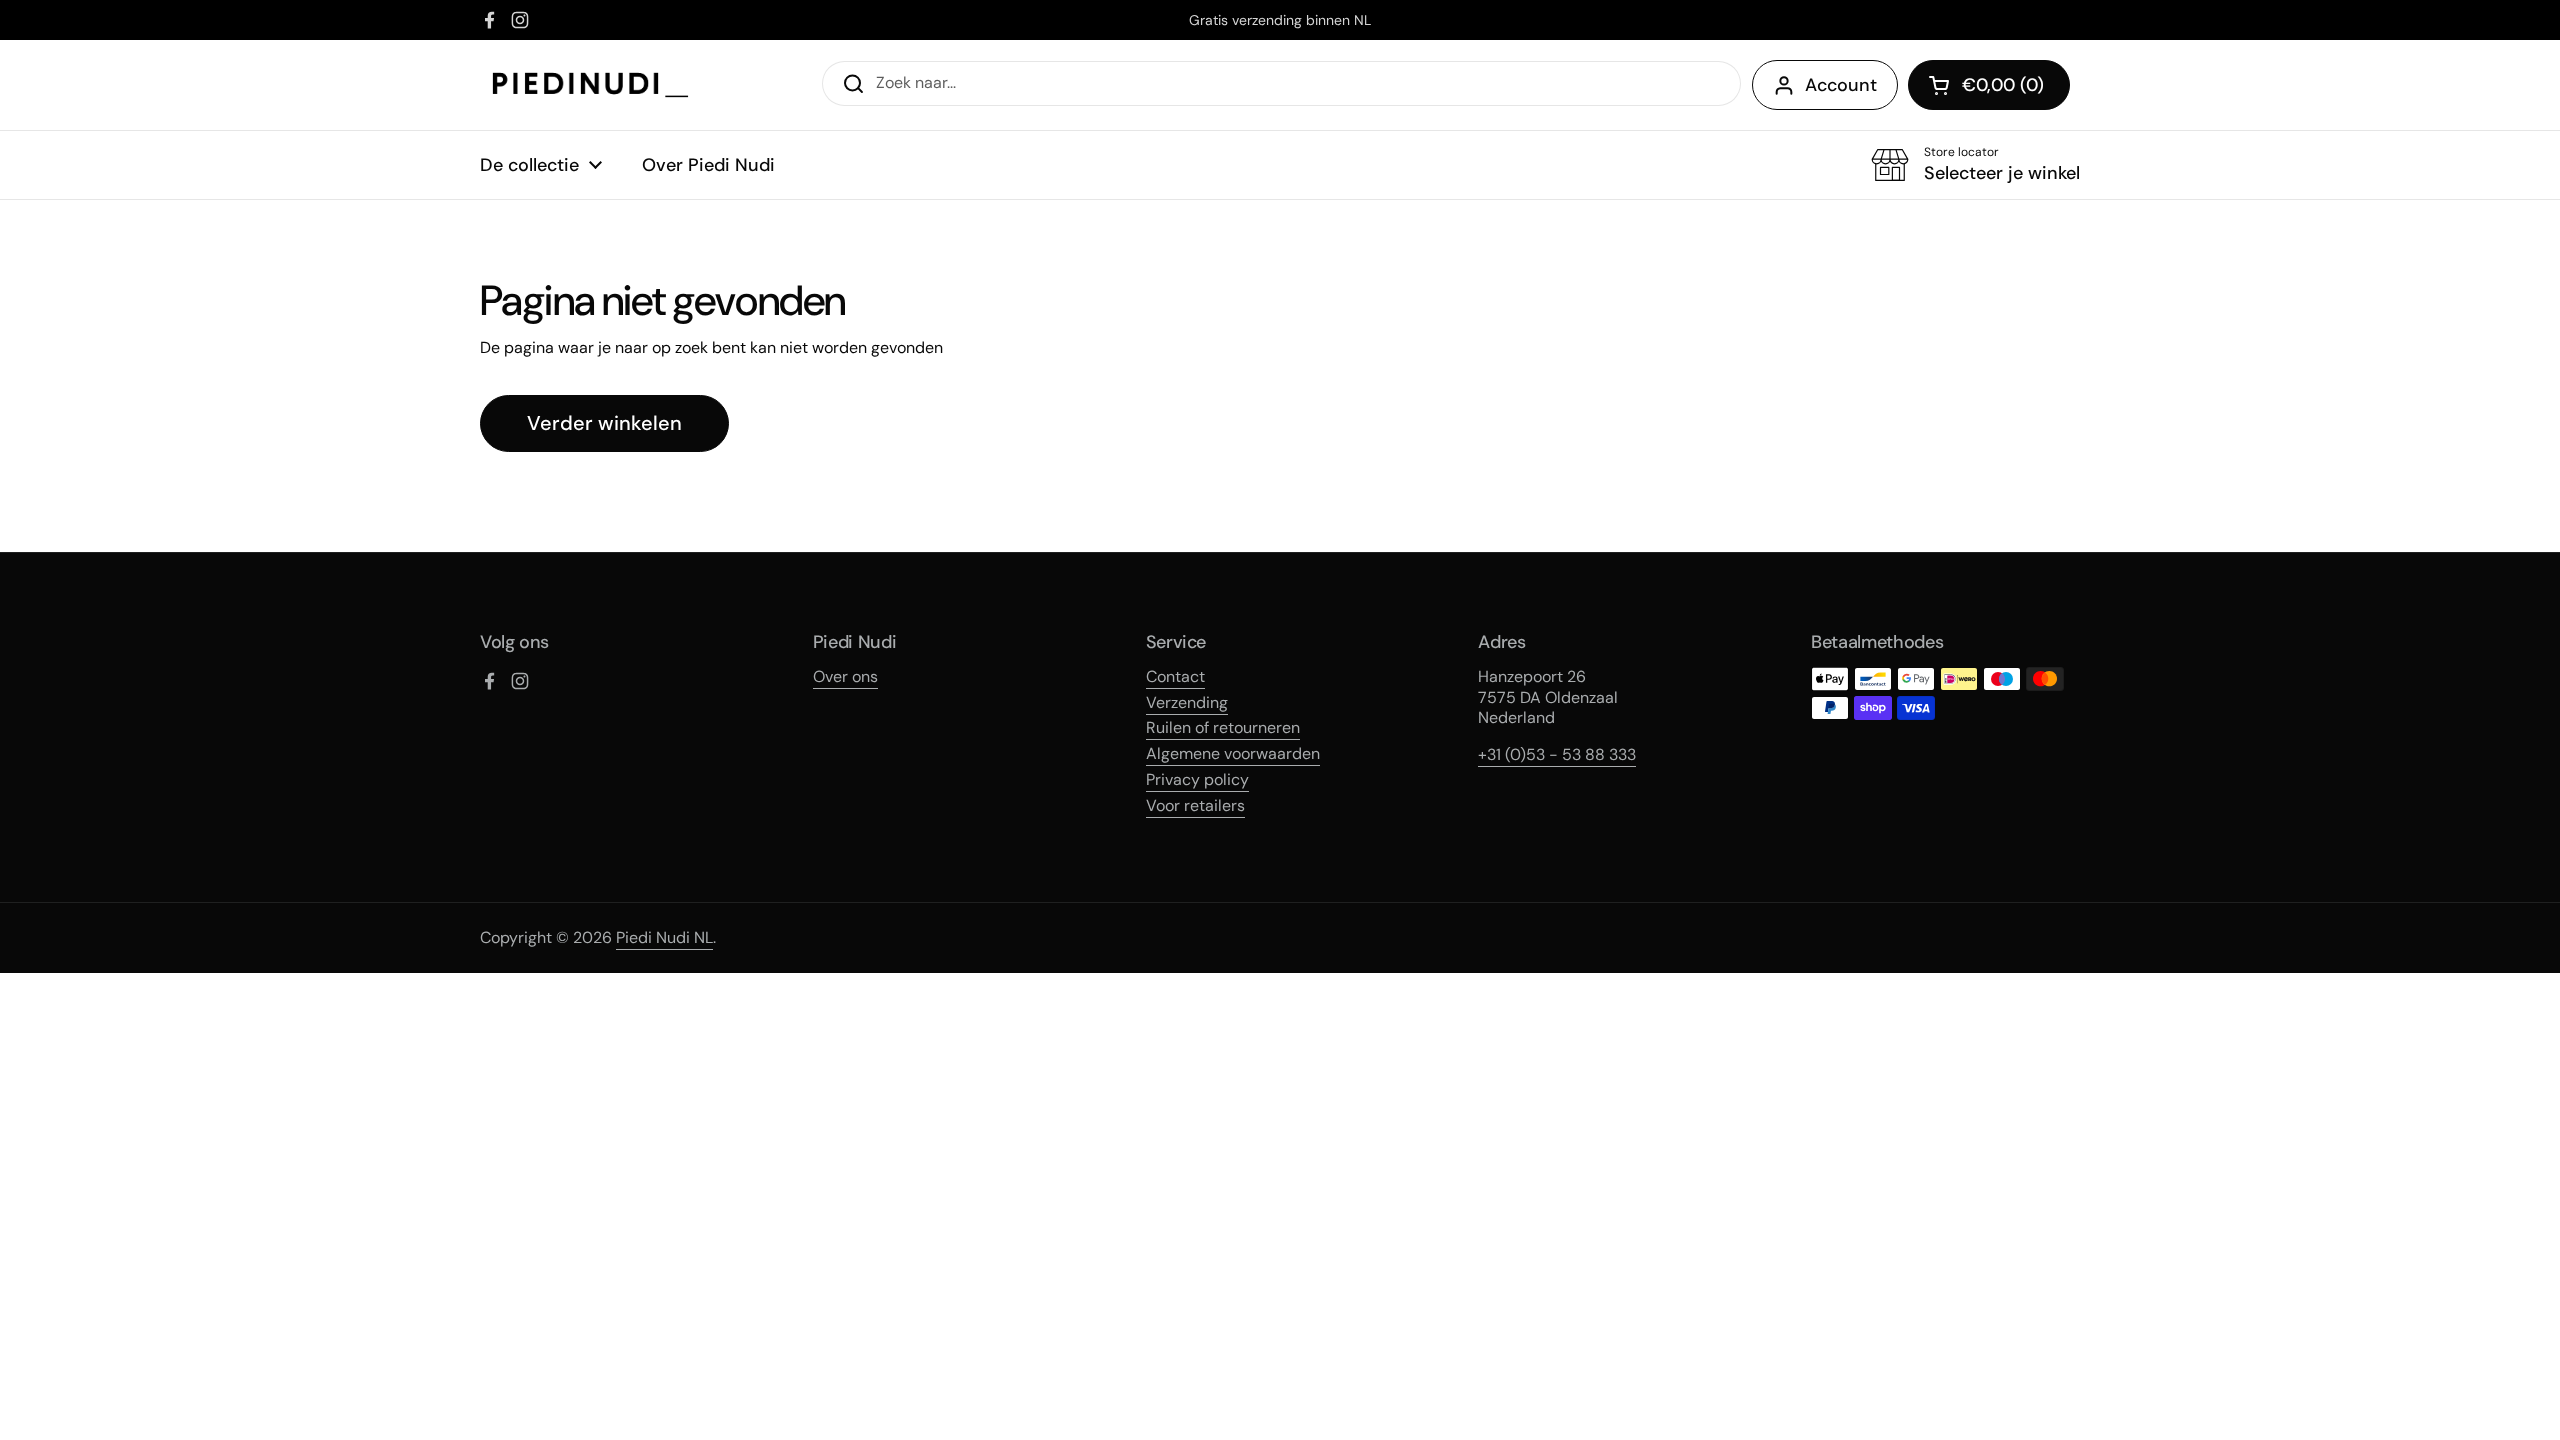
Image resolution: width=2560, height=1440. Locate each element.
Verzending (1187, 702)
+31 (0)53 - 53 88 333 (1557, 754)
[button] (1989, 85)
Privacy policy (1197, 779)
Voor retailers (1195, 805)
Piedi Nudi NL (664, 937)
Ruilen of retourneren (1223, 727)
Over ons (845, 676)
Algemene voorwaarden (1233, 753)
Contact (1175, 676)
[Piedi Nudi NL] (590, 85)
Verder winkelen (604, 423)
